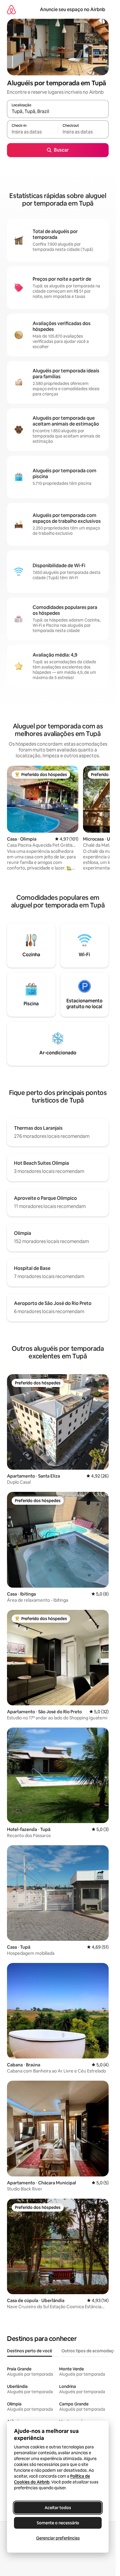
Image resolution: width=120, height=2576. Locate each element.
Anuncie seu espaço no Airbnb (73, 9)
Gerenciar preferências (58, 2538)
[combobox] (58, 112)
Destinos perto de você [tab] (30, 2351)
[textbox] (32, 132)
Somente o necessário (58, 2523)
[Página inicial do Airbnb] (11, 9)
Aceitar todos (58, 2508)
